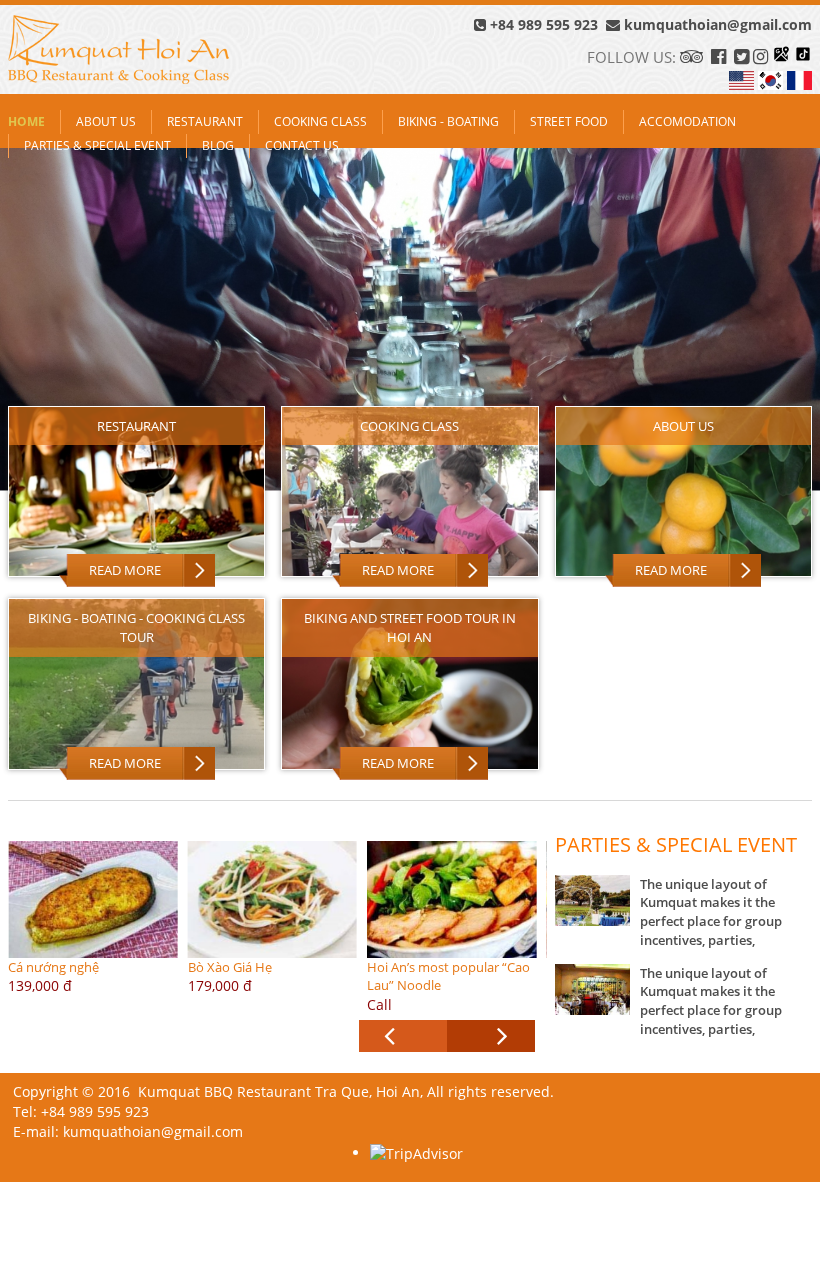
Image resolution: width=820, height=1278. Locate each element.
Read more (125, 570)
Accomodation (687, 121)
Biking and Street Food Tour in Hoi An (410, 627)
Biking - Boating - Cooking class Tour (136, 627)
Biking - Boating (448, 121)
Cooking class (409, 426)
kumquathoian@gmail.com (718, 24)
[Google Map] (781, 57)
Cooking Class (320, 121)
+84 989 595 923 (544, 24)
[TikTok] (803, 57)
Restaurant (205, 121)
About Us (106, 121)
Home (26, 121)
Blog (218, 145)
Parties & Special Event (97, 145)
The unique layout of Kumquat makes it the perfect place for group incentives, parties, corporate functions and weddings (715, 930)
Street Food (569, 121)
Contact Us (302, 145)
